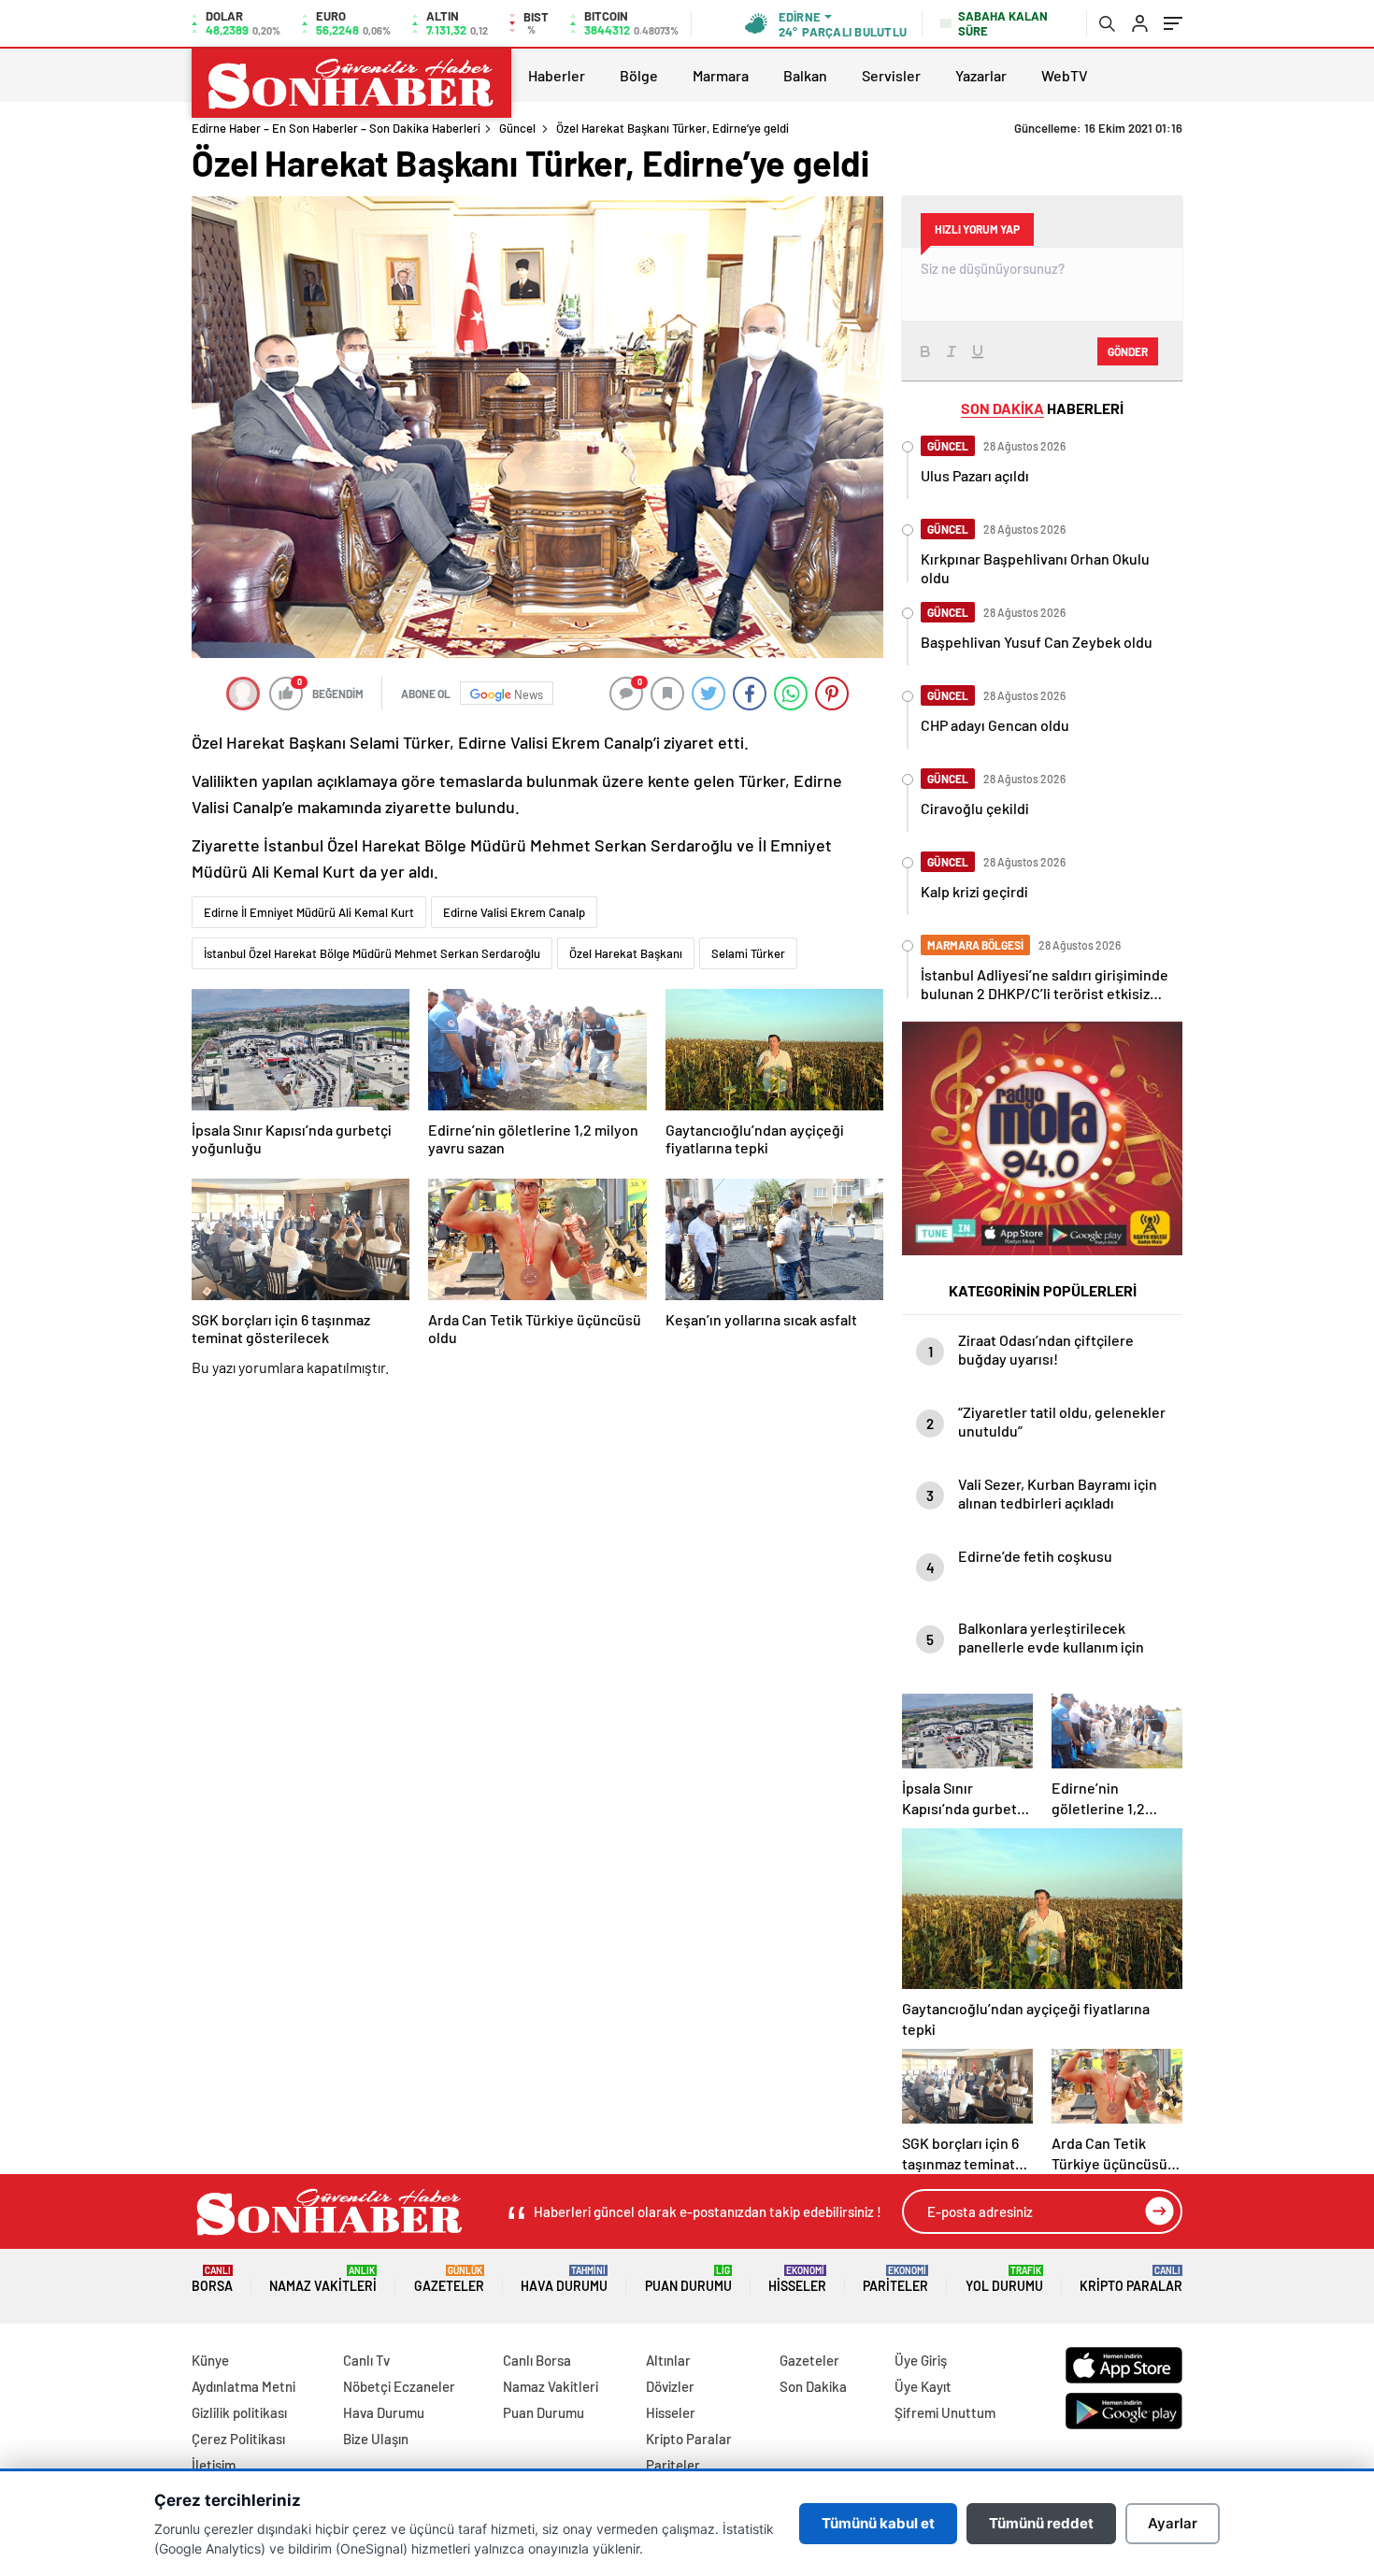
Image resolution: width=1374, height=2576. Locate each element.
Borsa (212, 2279)
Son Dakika (813, 2386)
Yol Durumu (1004, 2279)
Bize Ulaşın (376, 2439)
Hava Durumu (564, 2279)
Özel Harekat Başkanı (626, 953)
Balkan (805, 75)
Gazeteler (449, 2279)
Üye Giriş (921, 2360)
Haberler (557, 75)
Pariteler (895, 2279)
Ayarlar (1173, 2523)
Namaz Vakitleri (323, 2279)
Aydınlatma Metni (243, 2386)
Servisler (891, 75)
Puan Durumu (688, 2279)
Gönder (1128, 351)
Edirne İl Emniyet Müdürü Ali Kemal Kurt (309, 912)
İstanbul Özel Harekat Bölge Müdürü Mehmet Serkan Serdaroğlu (372, 953)
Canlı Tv (366, 2360)
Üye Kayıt (923, 2386)
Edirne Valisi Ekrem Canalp (514, 912)
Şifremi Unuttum (945, 2412)
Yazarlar (981, 75)
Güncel (517, 128)
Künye (210, 2360)
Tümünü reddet (1041, 2523)
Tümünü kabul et (878, 2523)
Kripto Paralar (1131, 2279)
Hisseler (797, 2279)
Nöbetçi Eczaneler (399, 2386)
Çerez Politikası (238, 2439)
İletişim (214, 2465)
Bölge (639, 75)
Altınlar (668, 2360)
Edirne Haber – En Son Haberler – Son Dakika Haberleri (336, 128)
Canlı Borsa (537, 2360)
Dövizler (670, 2386)
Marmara (721, 75)
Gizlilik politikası (239, 2412)
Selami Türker (748, 953)
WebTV (1065, 75)
